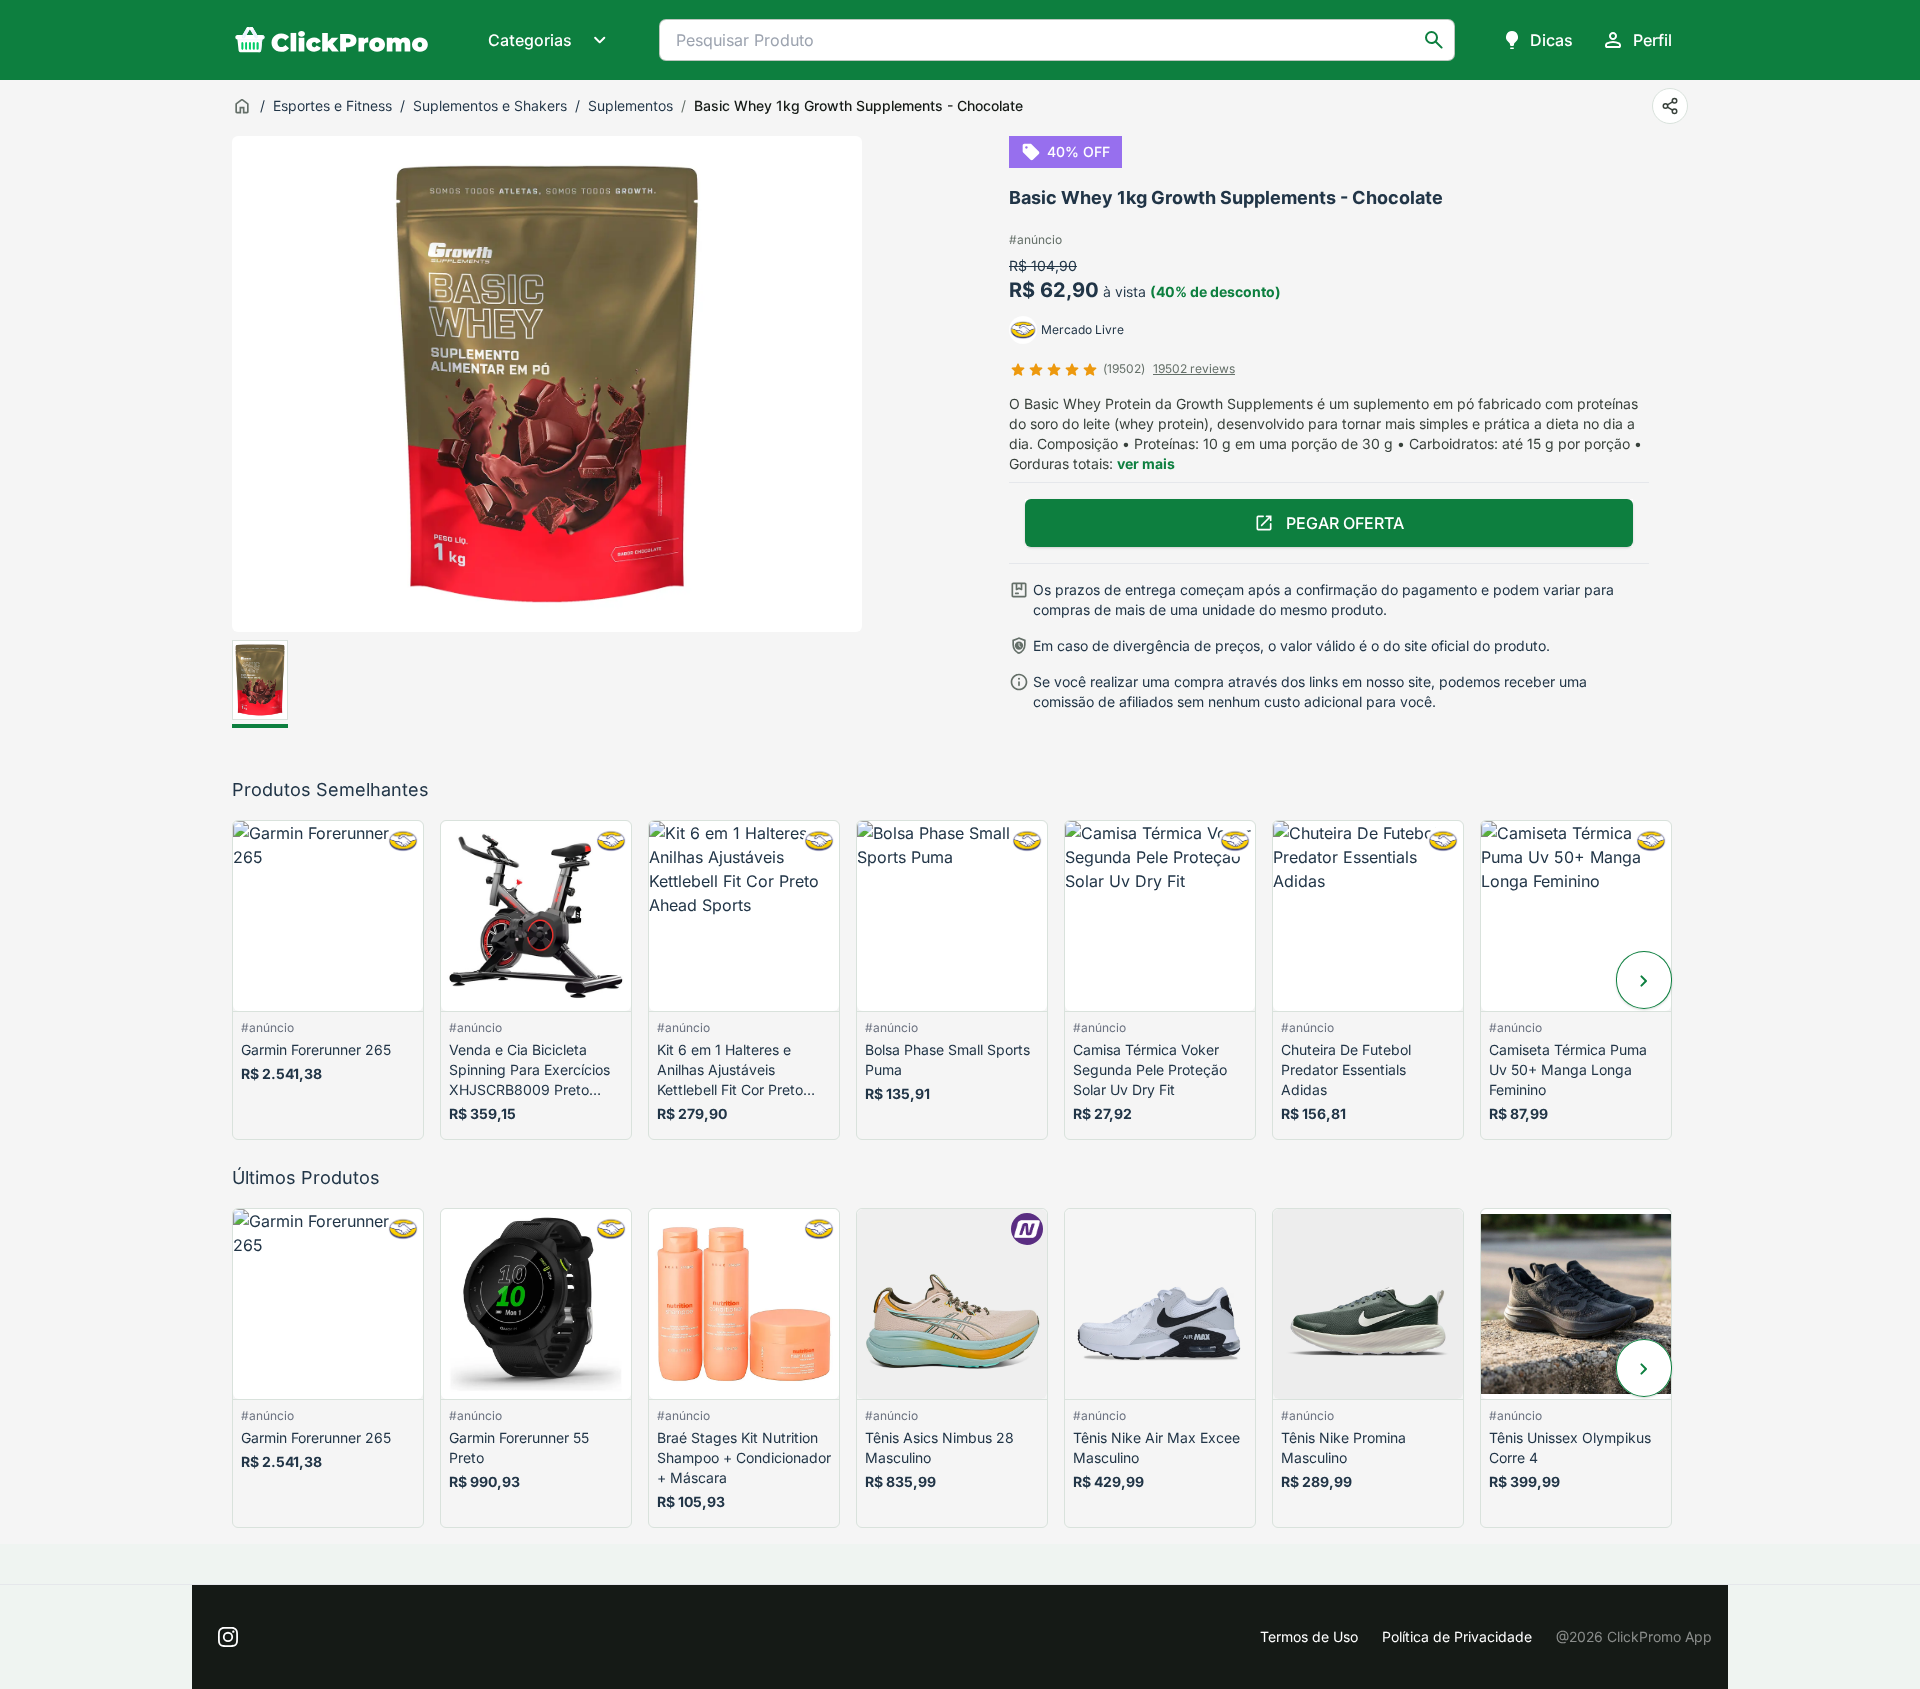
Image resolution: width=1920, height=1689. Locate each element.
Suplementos (630, 105)
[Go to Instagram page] (228, 1637)
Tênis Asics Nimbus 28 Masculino (939, 1447)
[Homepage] (332, 40)
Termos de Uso (1309, 1636)
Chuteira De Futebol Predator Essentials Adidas (1346, 1069)
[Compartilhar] (1670, 106)
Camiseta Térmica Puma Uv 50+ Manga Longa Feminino (1568, 1069)
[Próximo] (1644, 980)
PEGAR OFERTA (1345, 523)
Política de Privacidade (1457, 1636)
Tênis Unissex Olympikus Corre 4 (1570, 1447)
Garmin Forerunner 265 (316, 1049)
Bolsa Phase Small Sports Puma (947, 1059)
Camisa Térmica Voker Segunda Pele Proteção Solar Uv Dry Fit (1150, 1069)
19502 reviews (1194, 368)
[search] (1434, 40)
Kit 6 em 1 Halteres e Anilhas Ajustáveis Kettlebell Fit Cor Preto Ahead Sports (730, 1070)
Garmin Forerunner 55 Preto (519, 1447)
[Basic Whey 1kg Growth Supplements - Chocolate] (260, 684)
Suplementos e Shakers (490, 105)
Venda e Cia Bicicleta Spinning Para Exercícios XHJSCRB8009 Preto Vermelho (529, 1070)
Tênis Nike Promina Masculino (1343, 1447)
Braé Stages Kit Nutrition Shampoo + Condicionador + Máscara (744, 1457)
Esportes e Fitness (332, 105)
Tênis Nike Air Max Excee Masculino (1156, 1447)
